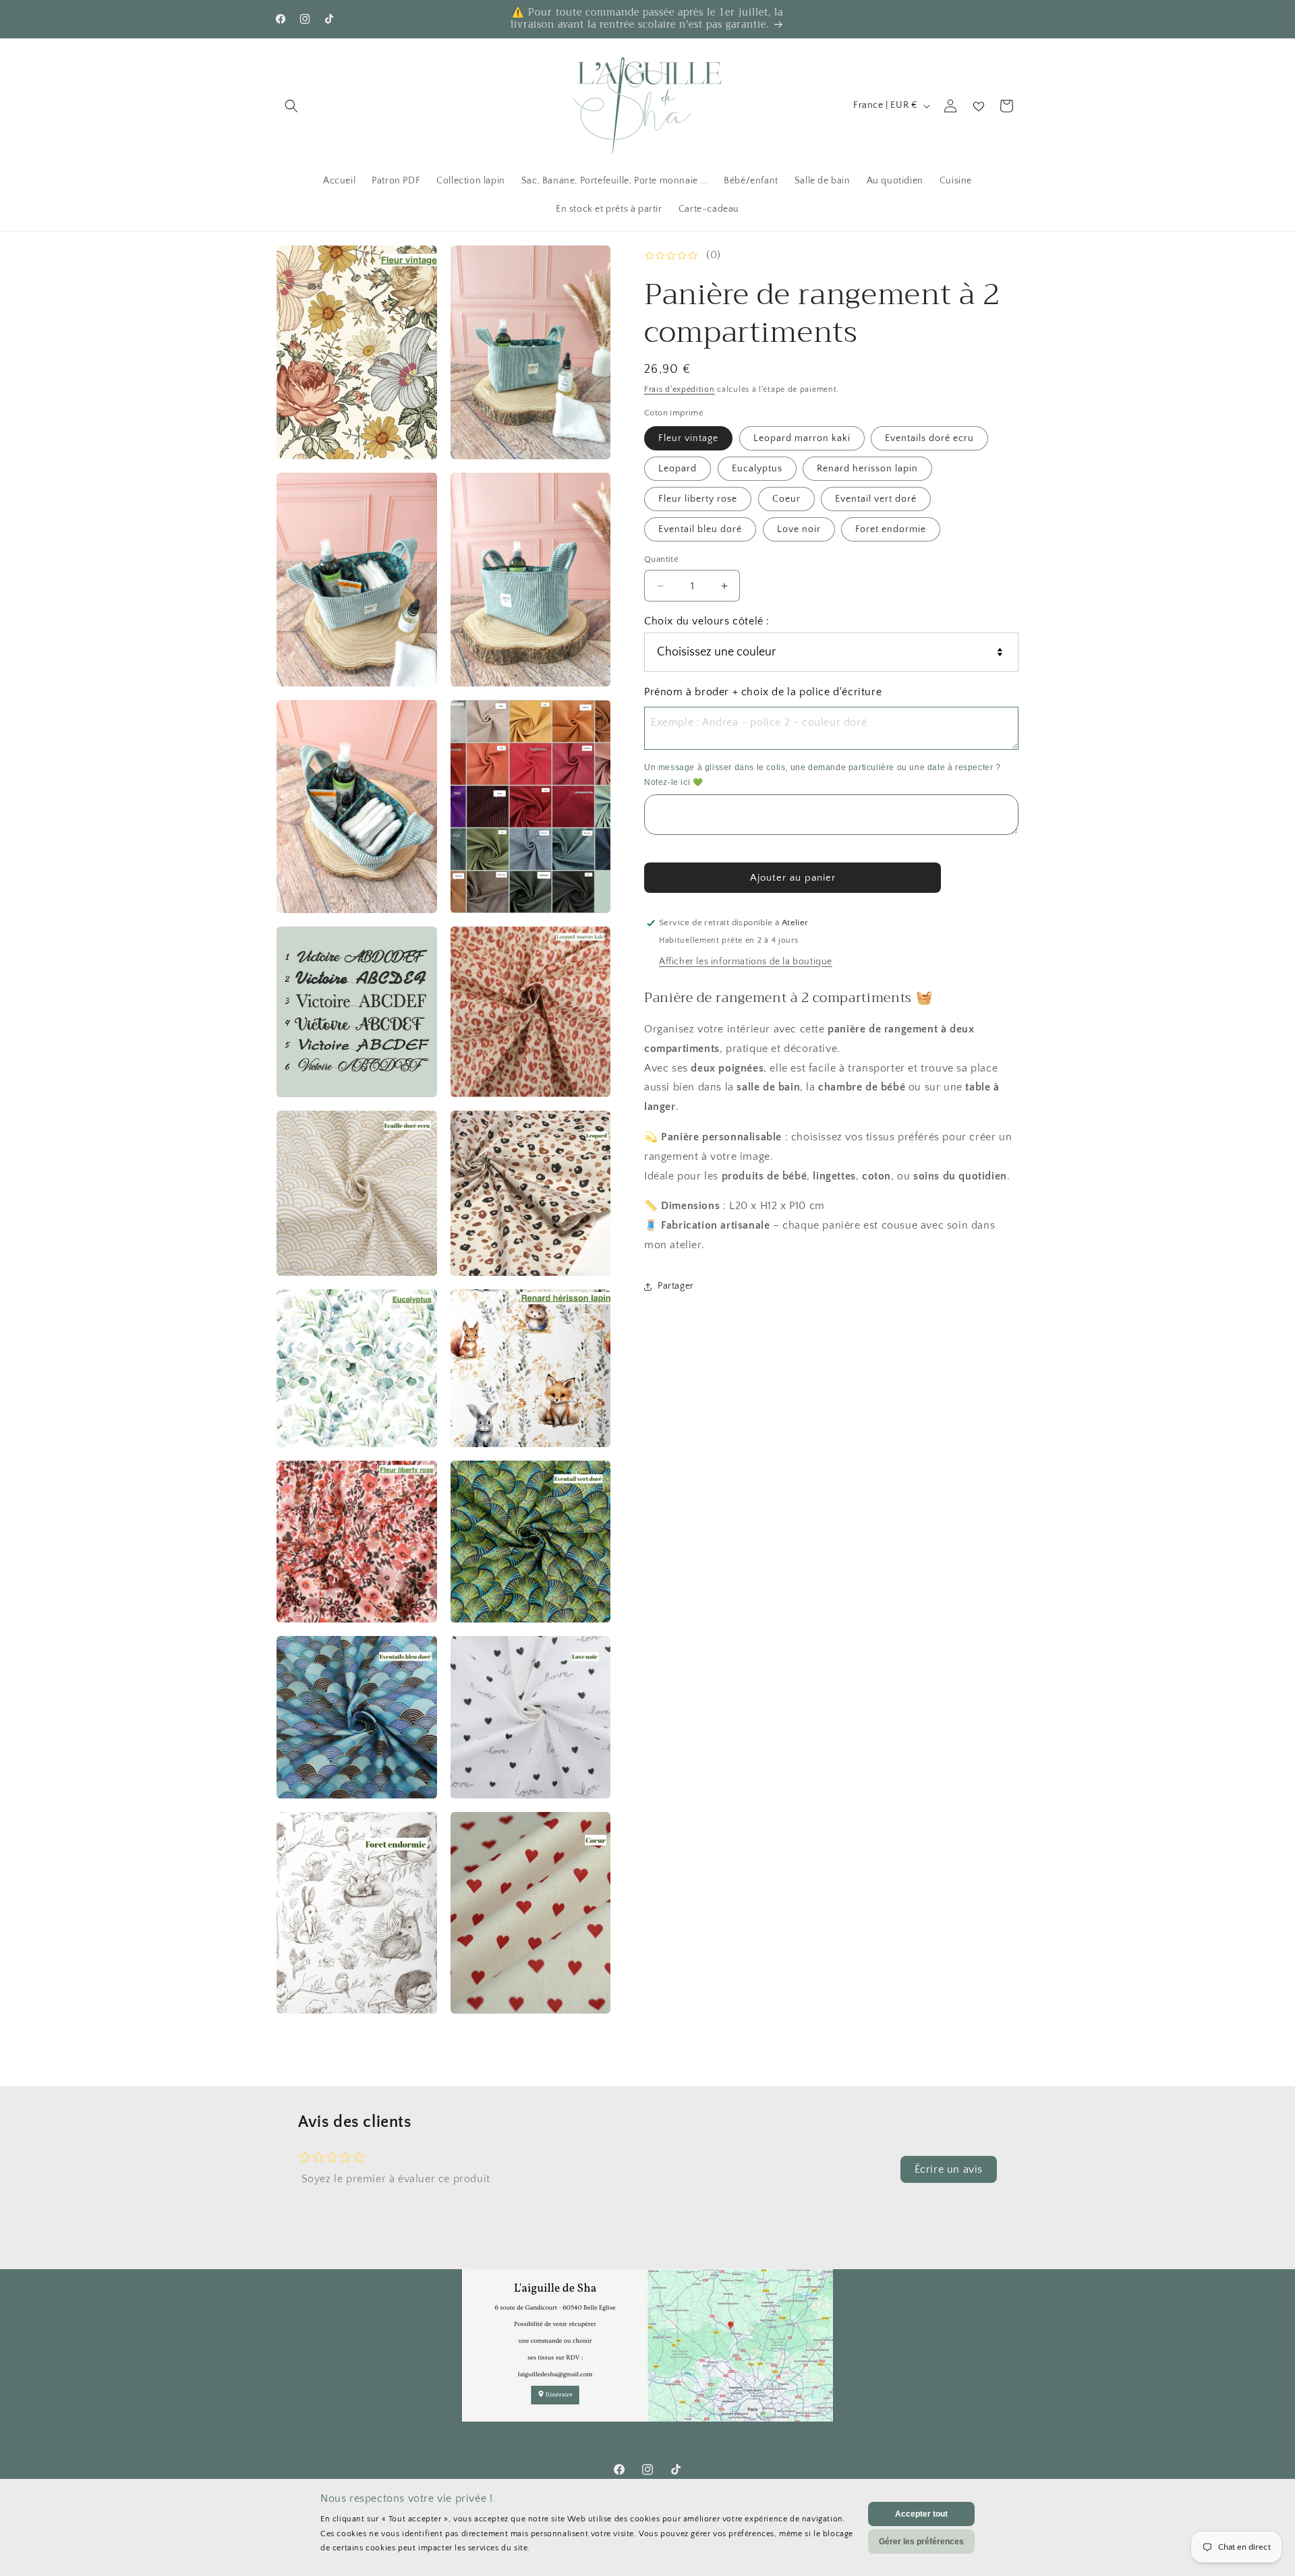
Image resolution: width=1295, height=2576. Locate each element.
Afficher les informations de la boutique (746, 962)
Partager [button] (676, 1286)
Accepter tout (921, 2514)
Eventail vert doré (876, 499)
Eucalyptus (757, 469)
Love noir (799, 529)
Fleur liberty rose (698, 499)
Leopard (678, 469)
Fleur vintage (688, 438)
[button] (291, 106)
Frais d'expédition (680, 389)
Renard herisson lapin (867, 469)
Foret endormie (891, 529)
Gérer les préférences (921, 2542)
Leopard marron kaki (802, 438)
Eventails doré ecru (929, 438)
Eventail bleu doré (700, 529)
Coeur (786, 499)
